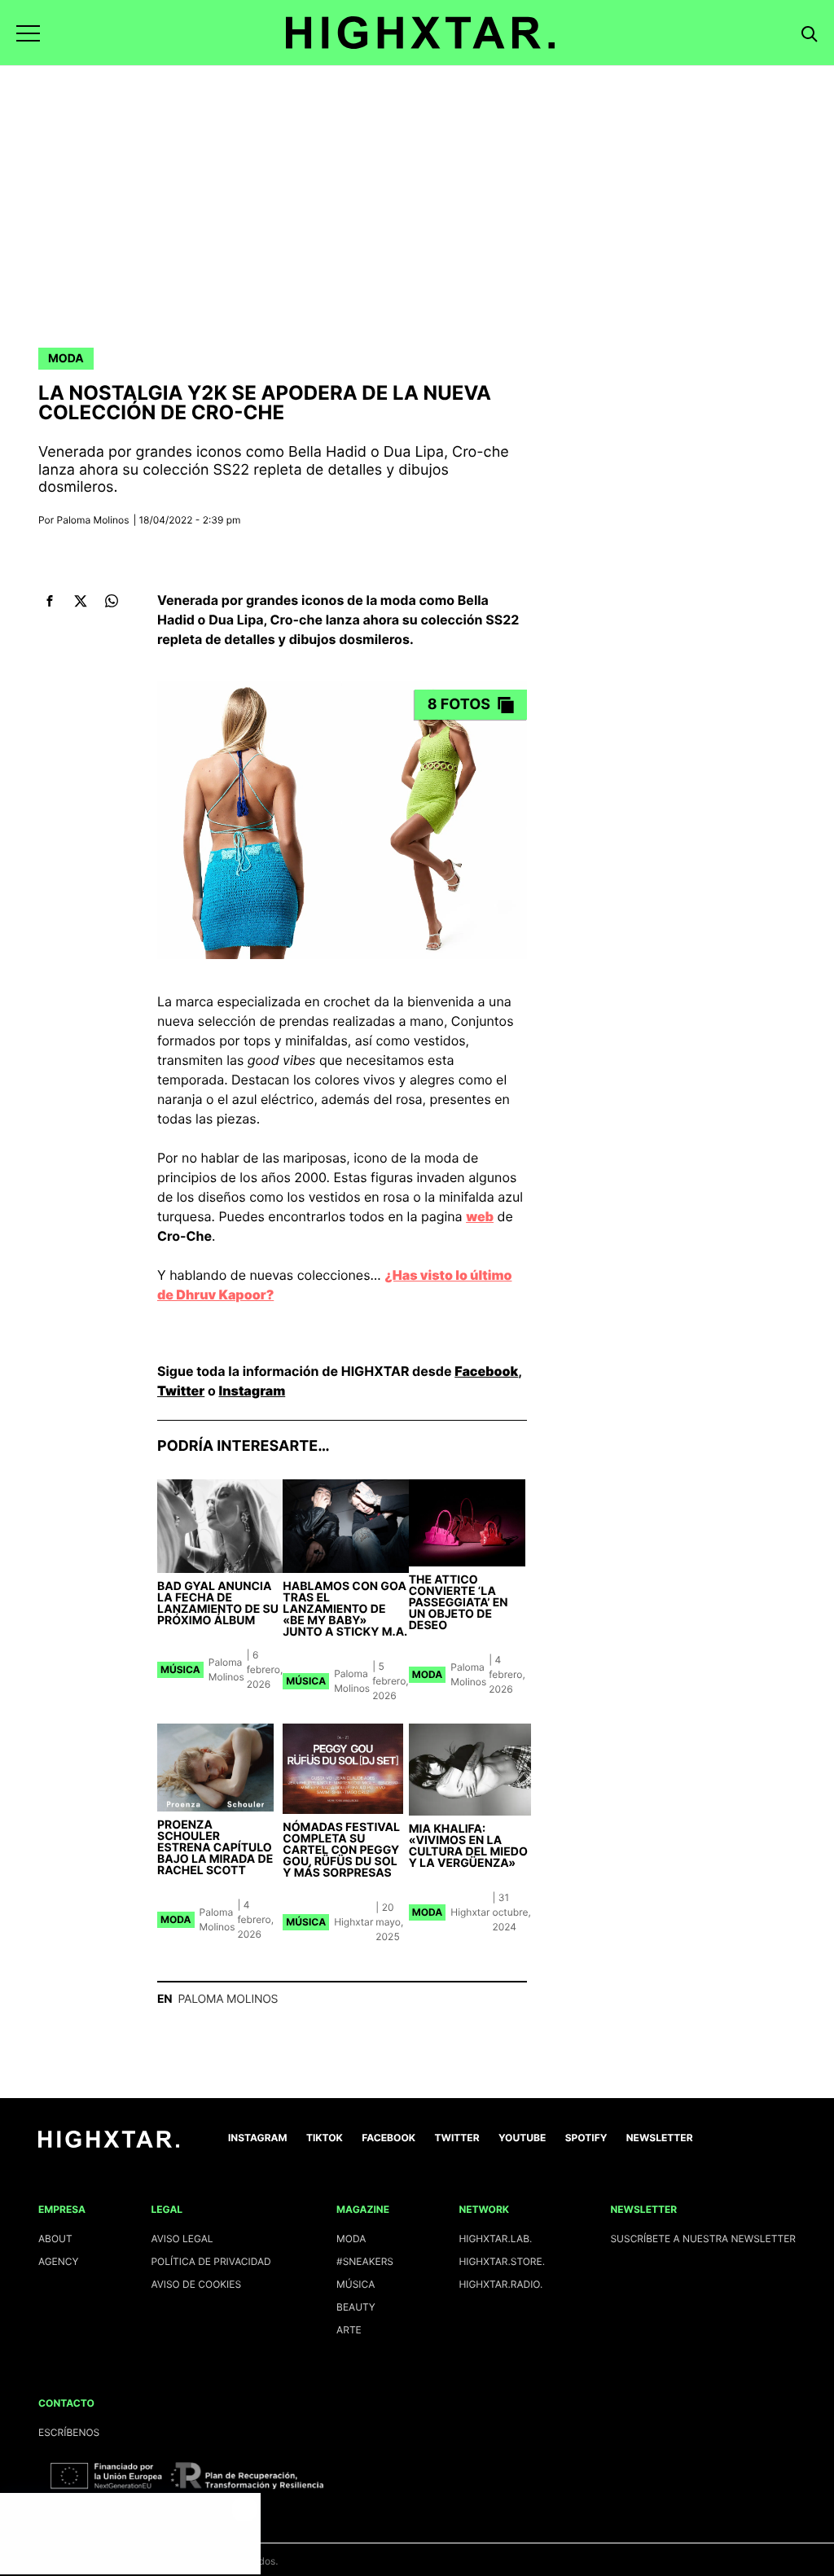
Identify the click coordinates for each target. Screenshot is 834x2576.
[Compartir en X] (80, 601)
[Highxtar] (420, 33)
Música (180, 1669)
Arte (349, 2330)
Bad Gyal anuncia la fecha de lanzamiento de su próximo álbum (218, 1603)
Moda (66, 359)
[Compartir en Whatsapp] (111, 601)
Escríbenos (69, 2432)
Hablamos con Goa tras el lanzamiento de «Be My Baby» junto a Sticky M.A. (345, 1609)
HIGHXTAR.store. (502, 2261)
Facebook (486, 1371)
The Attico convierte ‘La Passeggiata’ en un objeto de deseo (459, 1603)
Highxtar (353, 1922)
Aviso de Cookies (196, 2284)
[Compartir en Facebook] (49, 601)
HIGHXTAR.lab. (495, 2239)
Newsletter (660, 2138)
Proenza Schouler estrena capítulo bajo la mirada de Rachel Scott (215, 1848)
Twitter (181, 1391)
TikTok (325, 2138)
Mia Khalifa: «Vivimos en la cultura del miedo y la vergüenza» (468, 1846)
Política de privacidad (211, 2261)
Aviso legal (182, 2239)
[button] (28, 33)
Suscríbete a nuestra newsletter (703, 2239)
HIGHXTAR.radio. (500, 2284)
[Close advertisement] (244, 2509)
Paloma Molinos (93, 520)
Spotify (586, 2138)
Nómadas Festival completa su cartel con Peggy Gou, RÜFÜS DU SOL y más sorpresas (341, 1850)
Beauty (356, 2307)
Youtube (522, 2138)
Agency (59, 2261)
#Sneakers (365, 2261)
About (55, 2239)
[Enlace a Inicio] (109, 2144)
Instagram (252, 1391)
